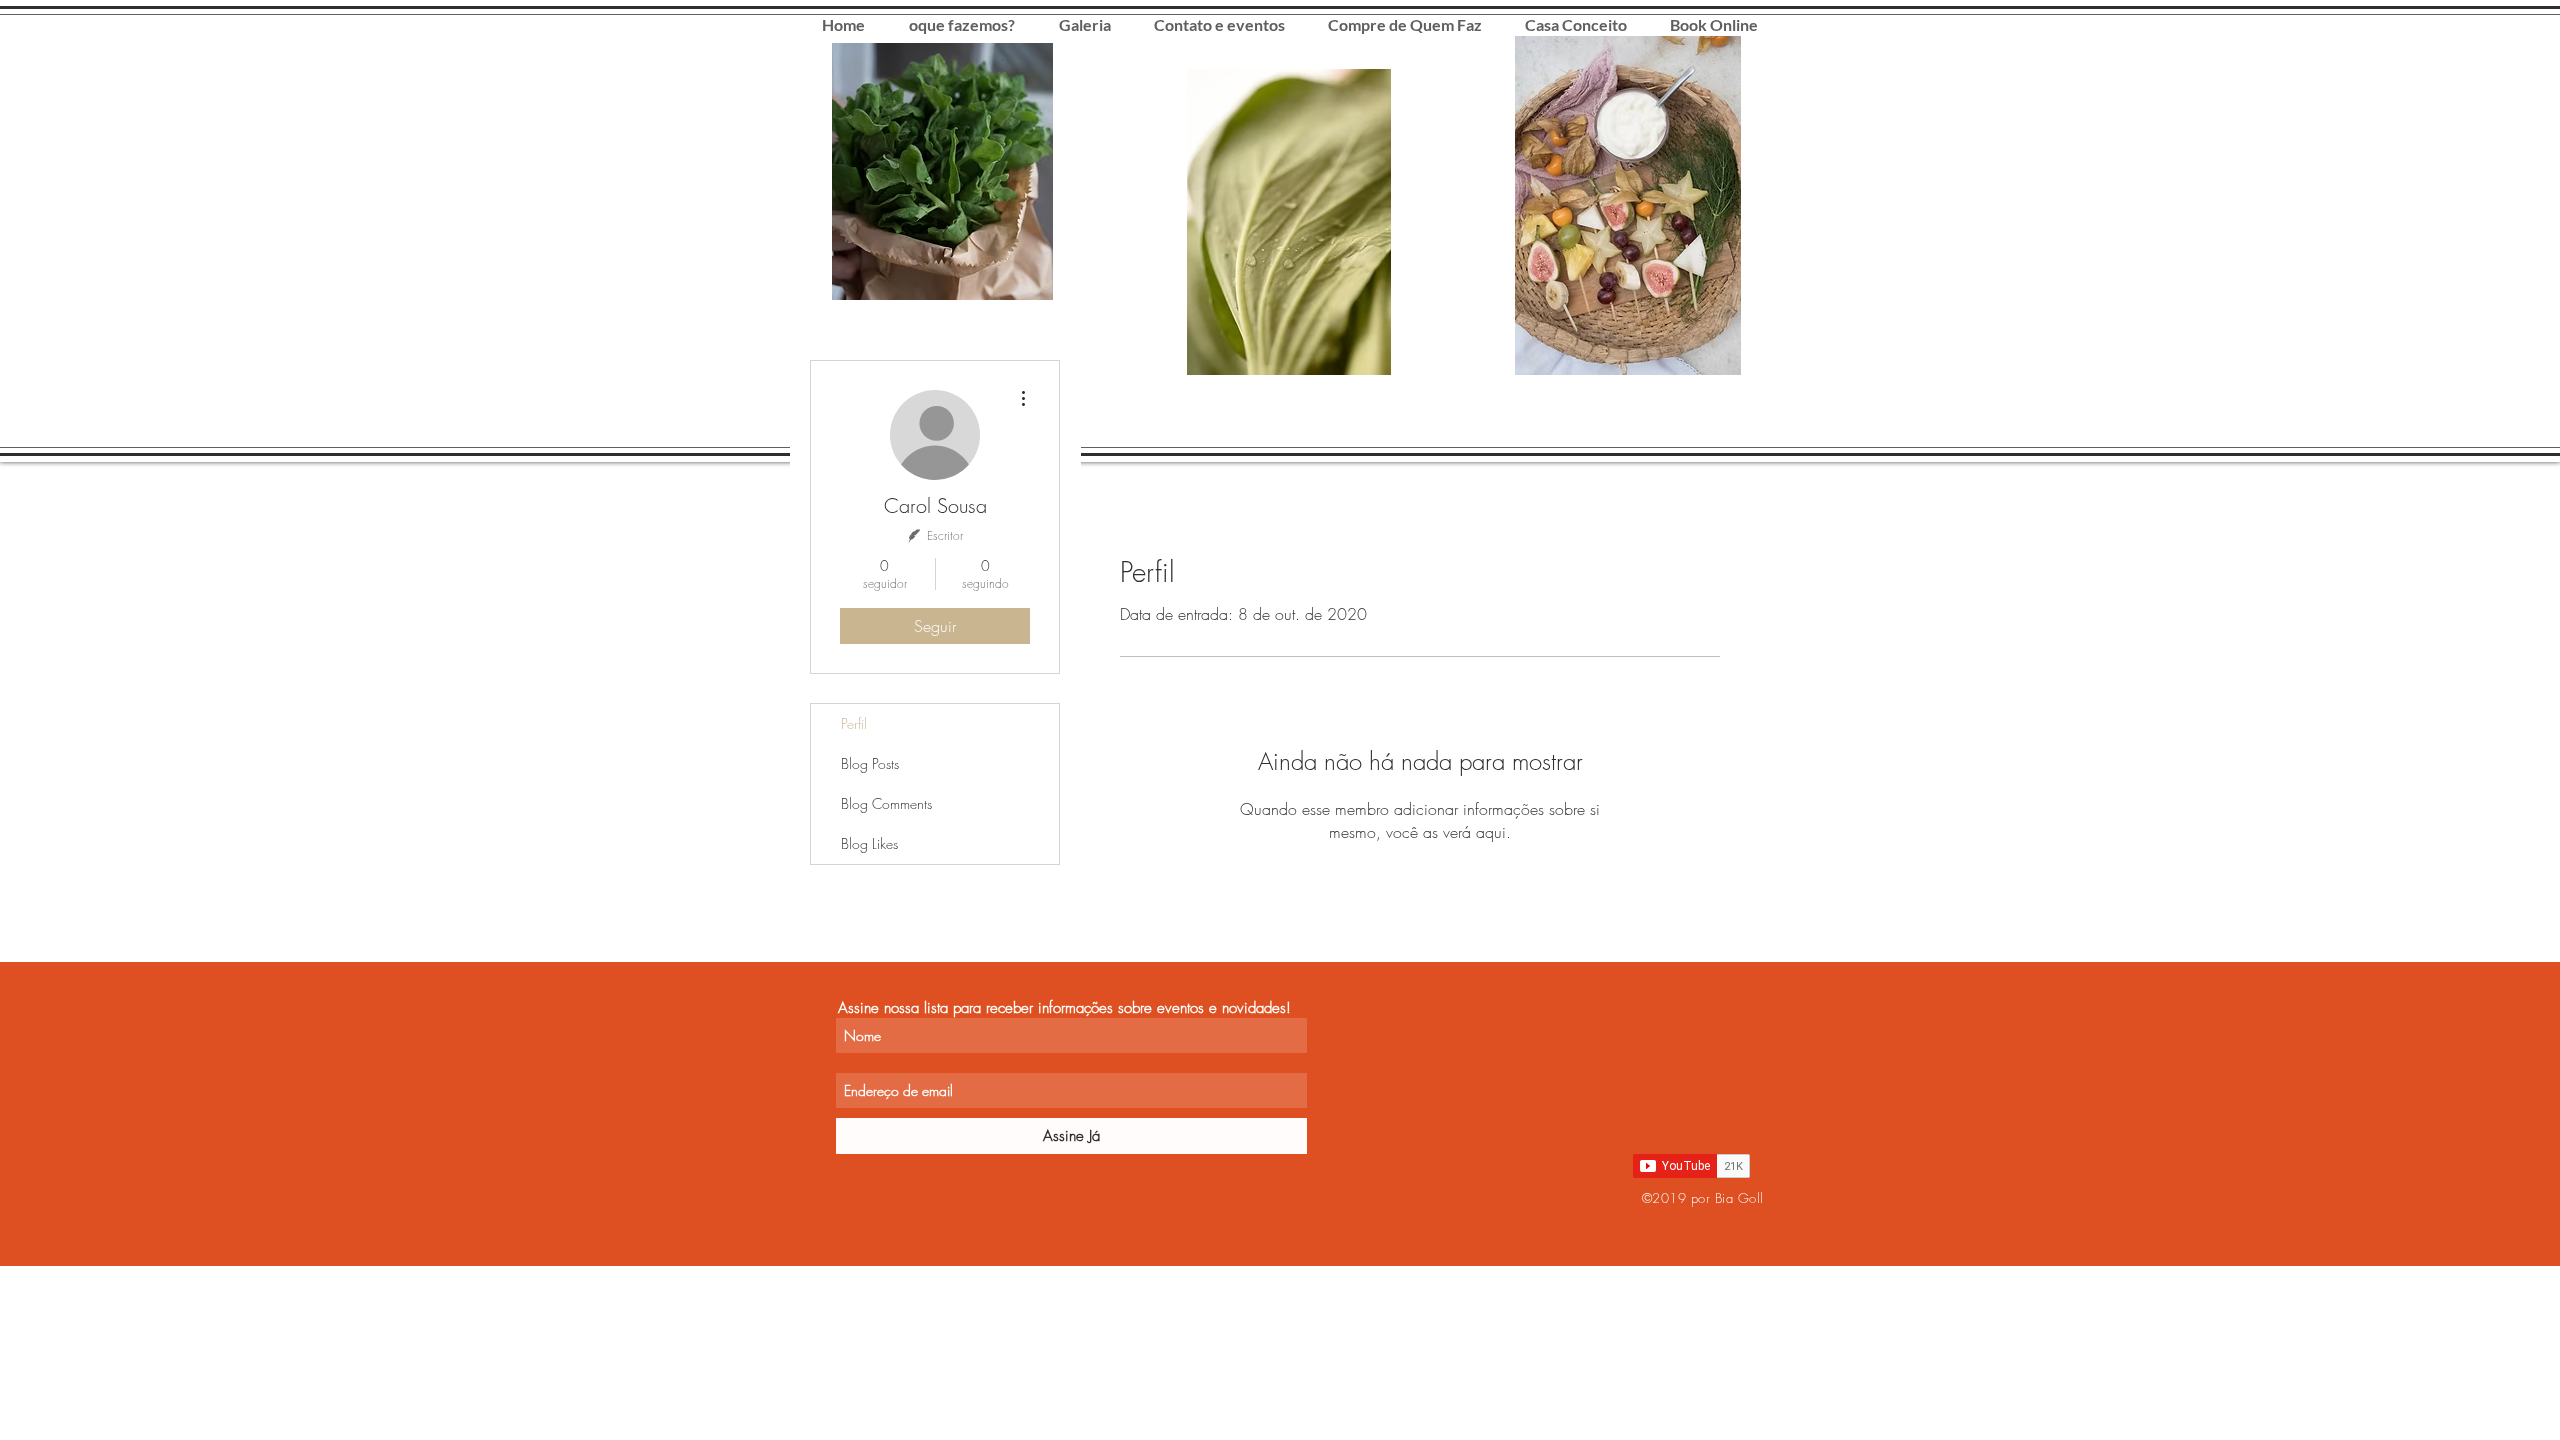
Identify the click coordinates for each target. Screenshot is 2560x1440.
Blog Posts (870, 763)
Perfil (854, 723)
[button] (962, 25)
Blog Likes (869, 843)
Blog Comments (886, 803)
